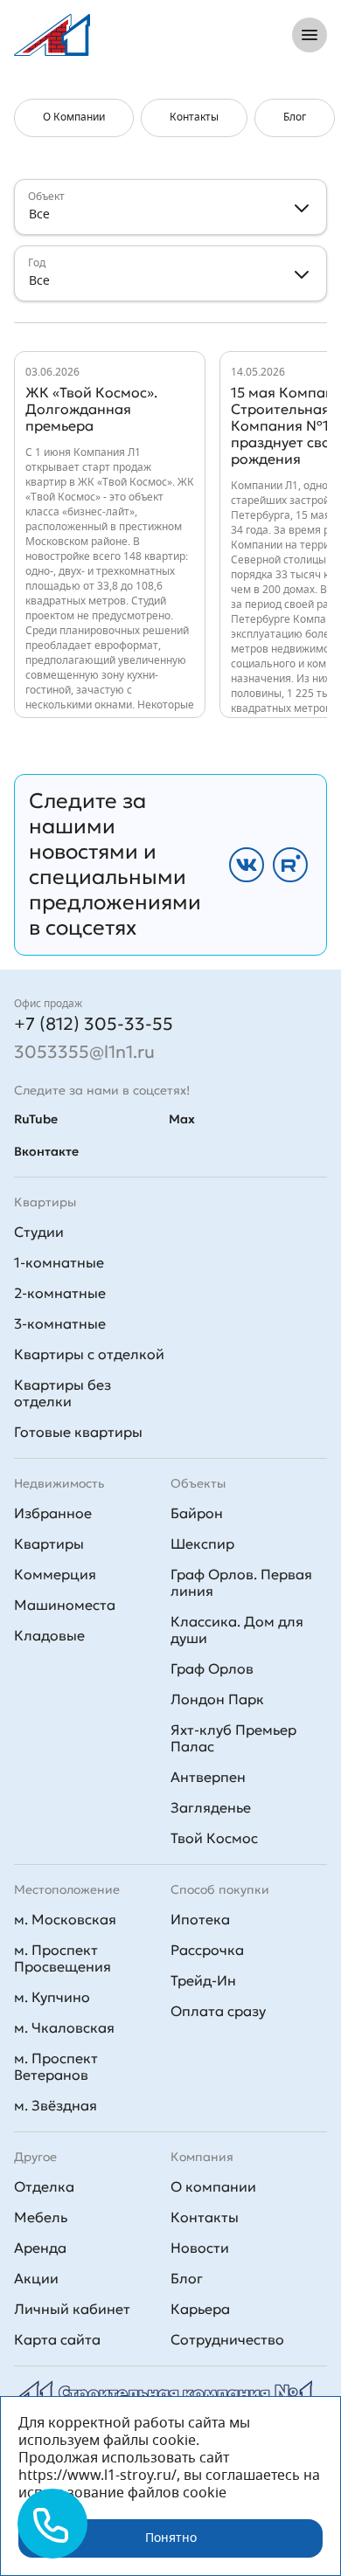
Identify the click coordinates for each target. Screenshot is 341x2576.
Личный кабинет (72, 2309)
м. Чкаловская (64, 2027)
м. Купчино (52, 1997)
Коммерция (55, 1574)
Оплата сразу (218, 2011)
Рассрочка (207, 1950)
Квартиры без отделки (63, 1393)
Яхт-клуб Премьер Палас (233, 1738)
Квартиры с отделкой (89, 1354)
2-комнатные (60, 1293)
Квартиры (49, 1544)
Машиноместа (65, 1605)
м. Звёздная (56, 2105)
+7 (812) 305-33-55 (94, 1024)
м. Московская (65, 1919)
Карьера (200, 2309)
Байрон (197, 1513)
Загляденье (211, 1807)
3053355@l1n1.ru (84, 1052)
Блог (187, 2278)
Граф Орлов (212, 1668)
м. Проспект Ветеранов (56, 2066)
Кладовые (49, 1635)
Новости (200, 2248)
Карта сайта (57, 2339)
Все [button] (39, 215)
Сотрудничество (227, 2339)
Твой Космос (214, 1838)
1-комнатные (59, 1262)
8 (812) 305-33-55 (204, 35)
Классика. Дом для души (237, 1630)
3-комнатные (60, 1323)
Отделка (44, 2186)
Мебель (41, 2217)
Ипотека (200, 1919)
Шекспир (202, 1544)
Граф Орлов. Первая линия (241, 1582)
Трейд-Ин (203, 1980)
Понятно (171, 2538)
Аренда (40, 2248)
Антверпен (208, 1777)
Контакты (205, 2217)
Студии (39, 1232)
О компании (213, 2186)
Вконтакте (46, 1151)
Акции (36, 2278)
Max (182, 1119)
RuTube (36, 1119)
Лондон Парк (217, 1699)
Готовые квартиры (78, 1432)
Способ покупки (220, 1889)
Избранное (53, 1513)
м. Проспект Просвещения (63, 1958)
